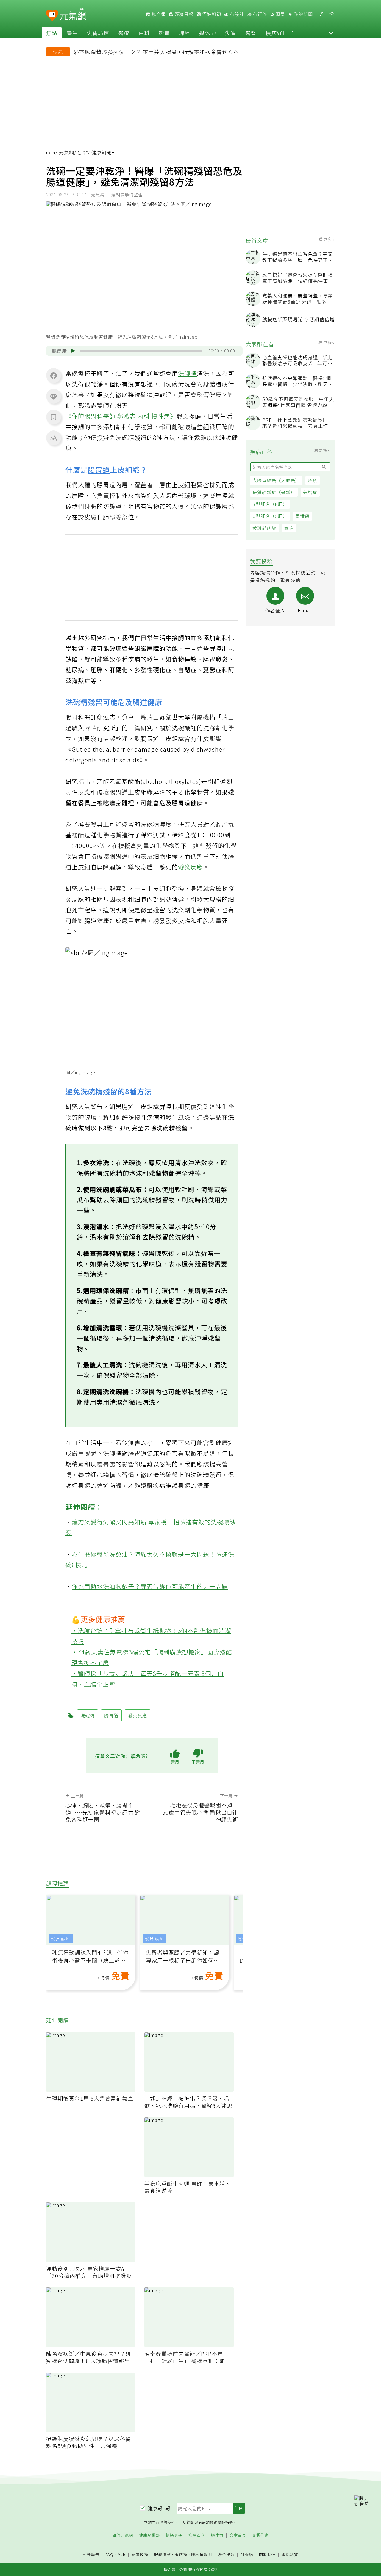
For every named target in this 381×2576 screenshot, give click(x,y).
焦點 (52, 33)
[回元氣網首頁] (73, 14)
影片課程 (61, 1939)
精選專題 (174, 2535)
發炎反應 (190, 867)
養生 (72, 33)
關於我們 (267, 2555)
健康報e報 (159, 2508)
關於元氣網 (123, 2535)
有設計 (236, 14)
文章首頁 (238, 2535)
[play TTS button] (73, 351)
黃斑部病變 (264, 528)
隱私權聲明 (202, 2554)
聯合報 (158, 14)
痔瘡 (313, 480)
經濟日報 (183, 14)
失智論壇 (98, 33)
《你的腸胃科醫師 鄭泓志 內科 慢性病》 (121, 416)
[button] (331, 33)
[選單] (332, 14)
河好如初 (211, 14)
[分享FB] (54, 375)
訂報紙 (247, 2555)
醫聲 (251, 33)
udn (51, 152)
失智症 (310, 492)
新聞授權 (140, 2555)
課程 (185, 33)
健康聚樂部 (149, 2535)
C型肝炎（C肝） (270, 516)
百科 (144, 33)
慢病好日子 (280, 33)
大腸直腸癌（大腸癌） (276, 480)
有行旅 (259, 14)
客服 (121, 2554)
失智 (231, 33)
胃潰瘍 (302, 516)
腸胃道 (99, 470)
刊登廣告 (91, 2555)
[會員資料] (322, 14)
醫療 (124, 33)
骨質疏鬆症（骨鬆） (274, 492)
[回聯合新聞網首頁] (52, 15)
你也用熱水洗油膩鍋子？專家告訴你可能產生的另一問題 (150, 1586)
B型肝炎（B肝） (270, 504)
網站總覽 (290, 2555)
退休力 (208, 33)
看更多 (326, 239)
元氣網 (67, 152)
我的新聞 (303, 14)
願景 (280, 14)
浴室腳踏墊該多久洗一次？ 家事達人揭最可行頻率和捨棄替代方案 (156, 52)
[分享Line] (54, 396)
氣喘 (289, 528)
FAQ (109, 2554)
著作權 (181, 2554)
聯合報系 (226, 2555)
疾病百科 (197, 2535)
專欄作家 (260, 2535)
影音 (164, 33)
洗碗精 (187, 373)
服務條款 (163, 2554)
